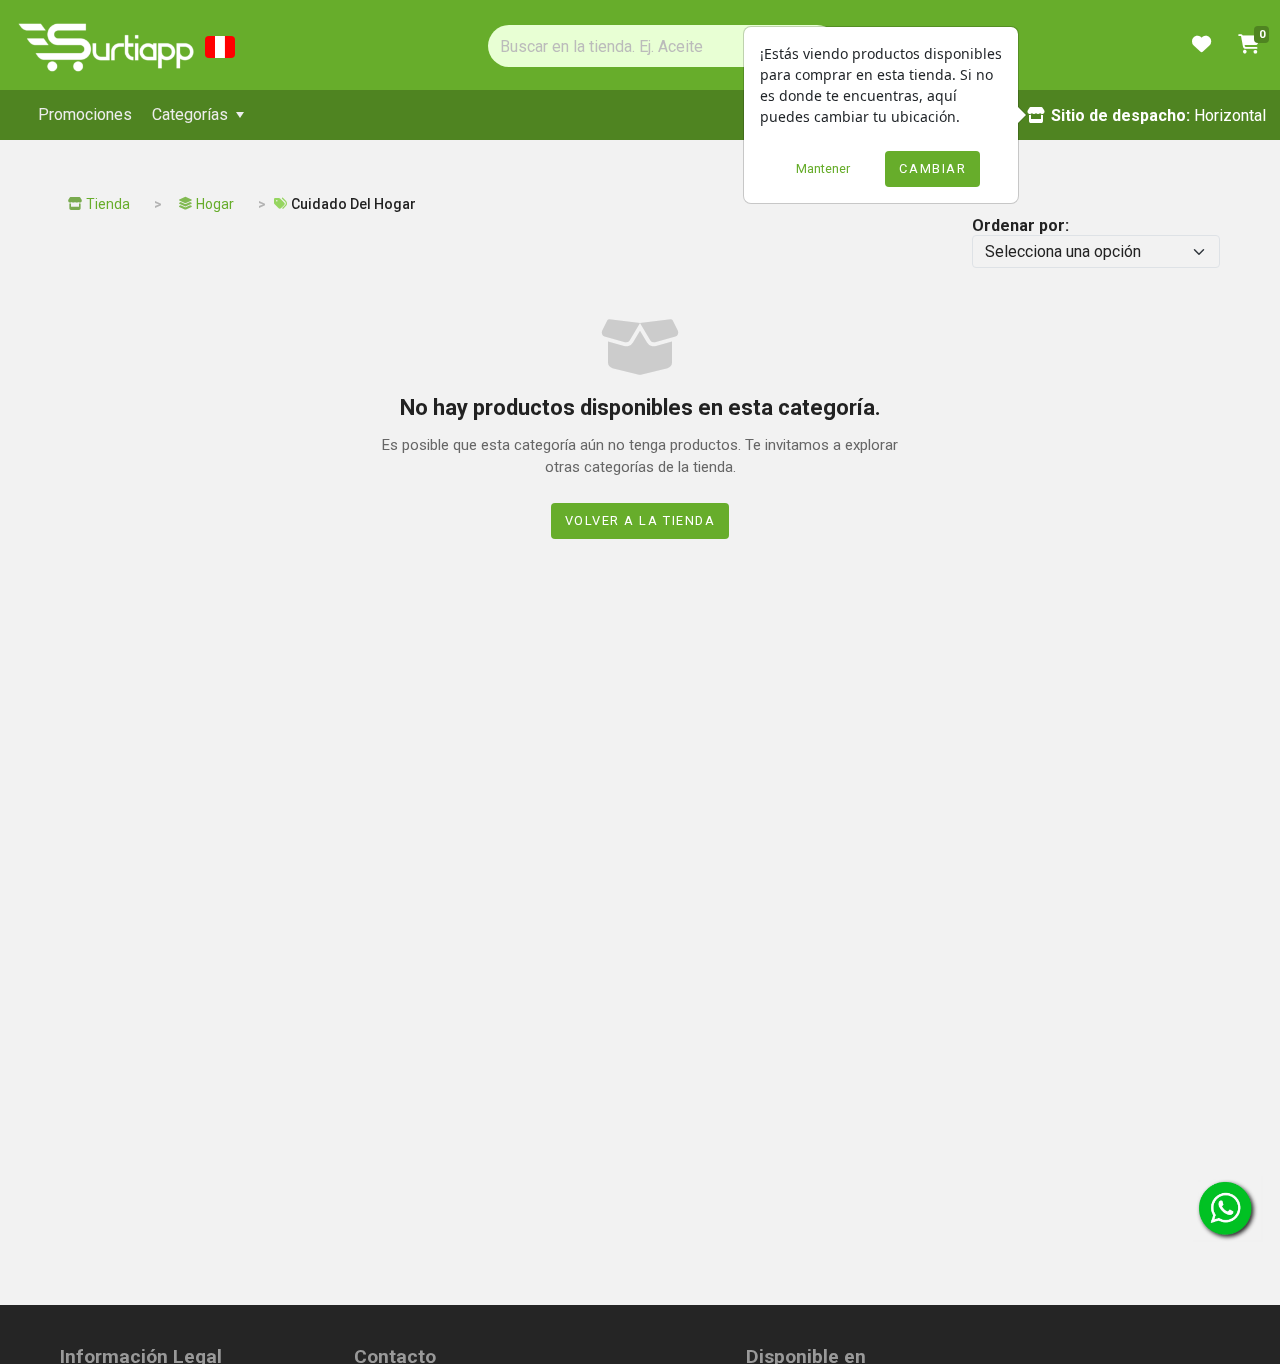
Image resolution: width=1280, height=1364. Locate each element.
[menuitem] (85, 115)
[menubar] (511, 115)
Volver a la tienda (640, 520)
